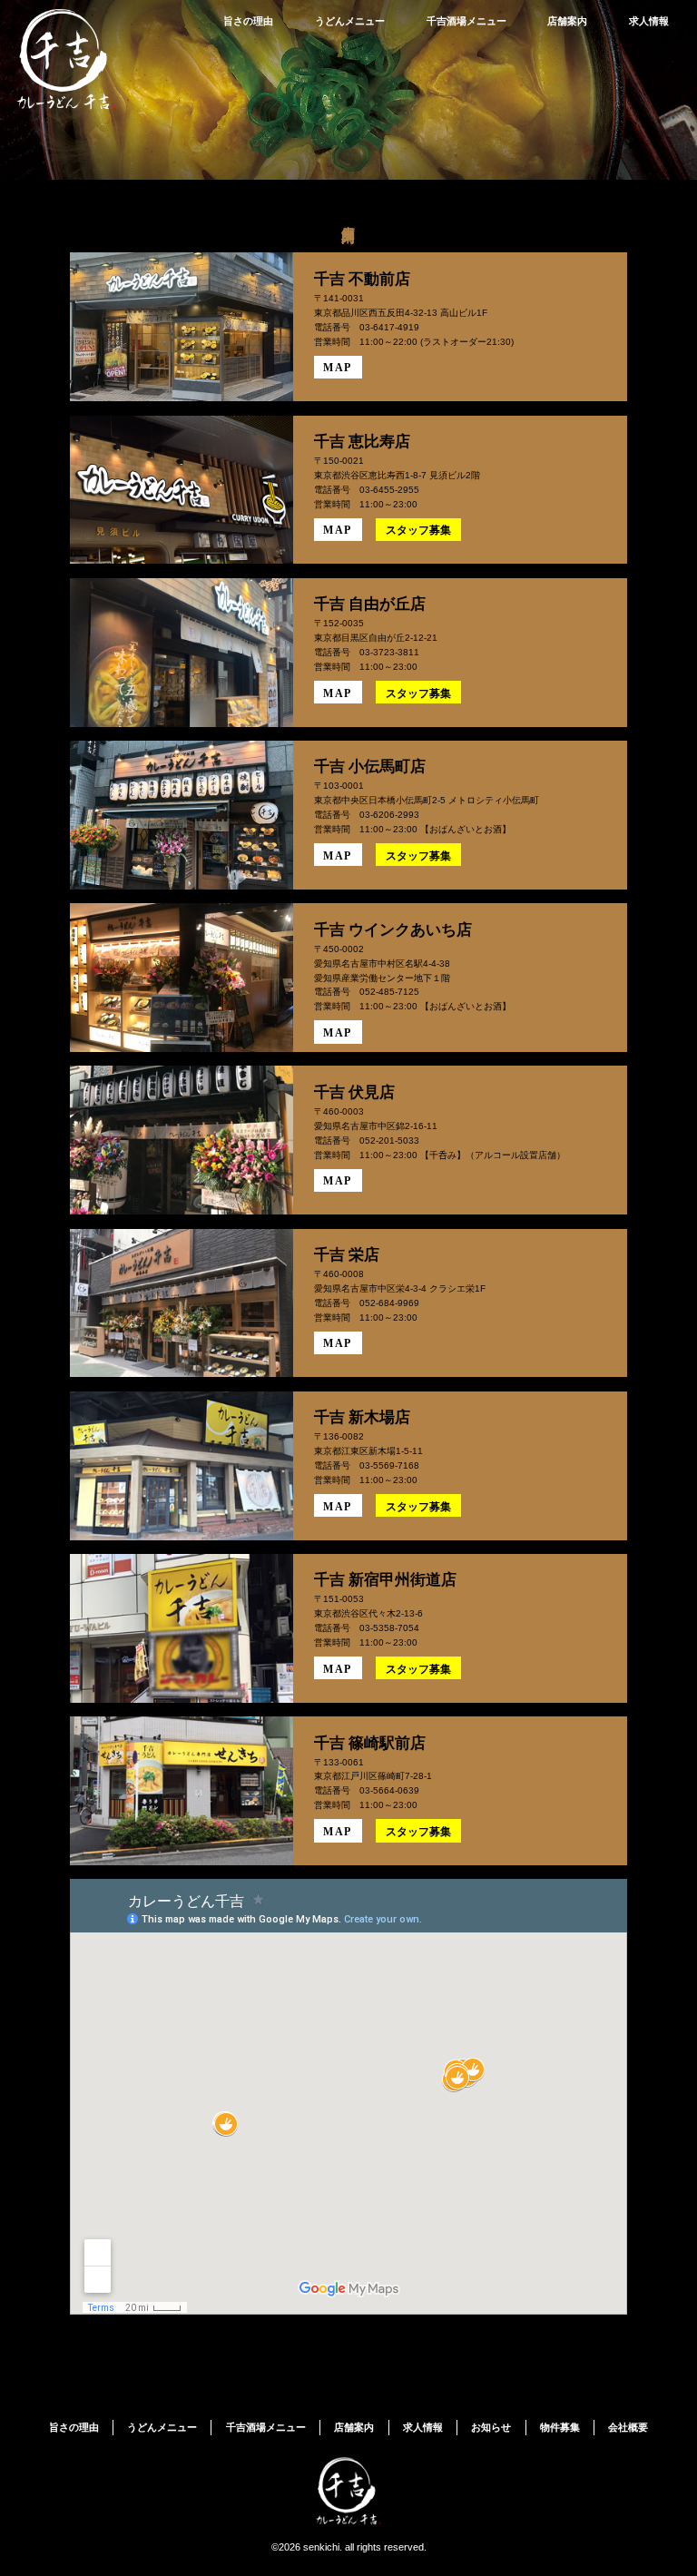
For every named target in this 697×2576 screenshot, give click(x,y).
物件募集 (560, 2427)
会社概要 (628, 2427)
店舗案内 (567, 21)
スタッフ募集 (418, 530)
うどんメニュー (350, 21)
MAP (338, 368)
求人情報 (649, 21)
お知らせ (491, 2427)
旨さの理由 (248, 21)
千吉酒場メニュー (466, 21)
